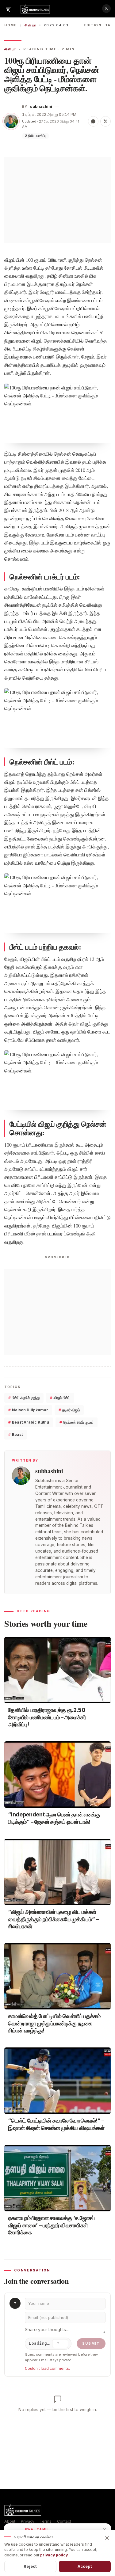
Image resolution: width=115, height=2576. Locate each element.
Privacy (28, 2521)
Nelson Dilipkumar (28, 1410)
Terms (46, 2521)
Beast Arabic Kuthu (29, 1422)
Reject (30, 2566)
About (10, 2521)
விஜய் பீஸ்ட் (60, 1398)
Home (11, 25)
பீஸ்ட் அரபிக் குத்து (24, 1398)
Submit (91, 2343)
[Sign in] (106, 9)
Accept (85, 2566)
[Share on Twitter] (105, 121)
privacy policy (54, 2555)
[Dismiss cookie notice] (107, 2538)
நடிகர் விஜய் (69, 1410)
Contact (64, 2521)
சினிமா (30, 25)
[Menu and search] (9, 9)
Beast (15, 1434)
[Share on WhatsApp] (93, 121)
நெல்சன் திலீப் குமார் (77, 1422)
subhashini (41, 106)
